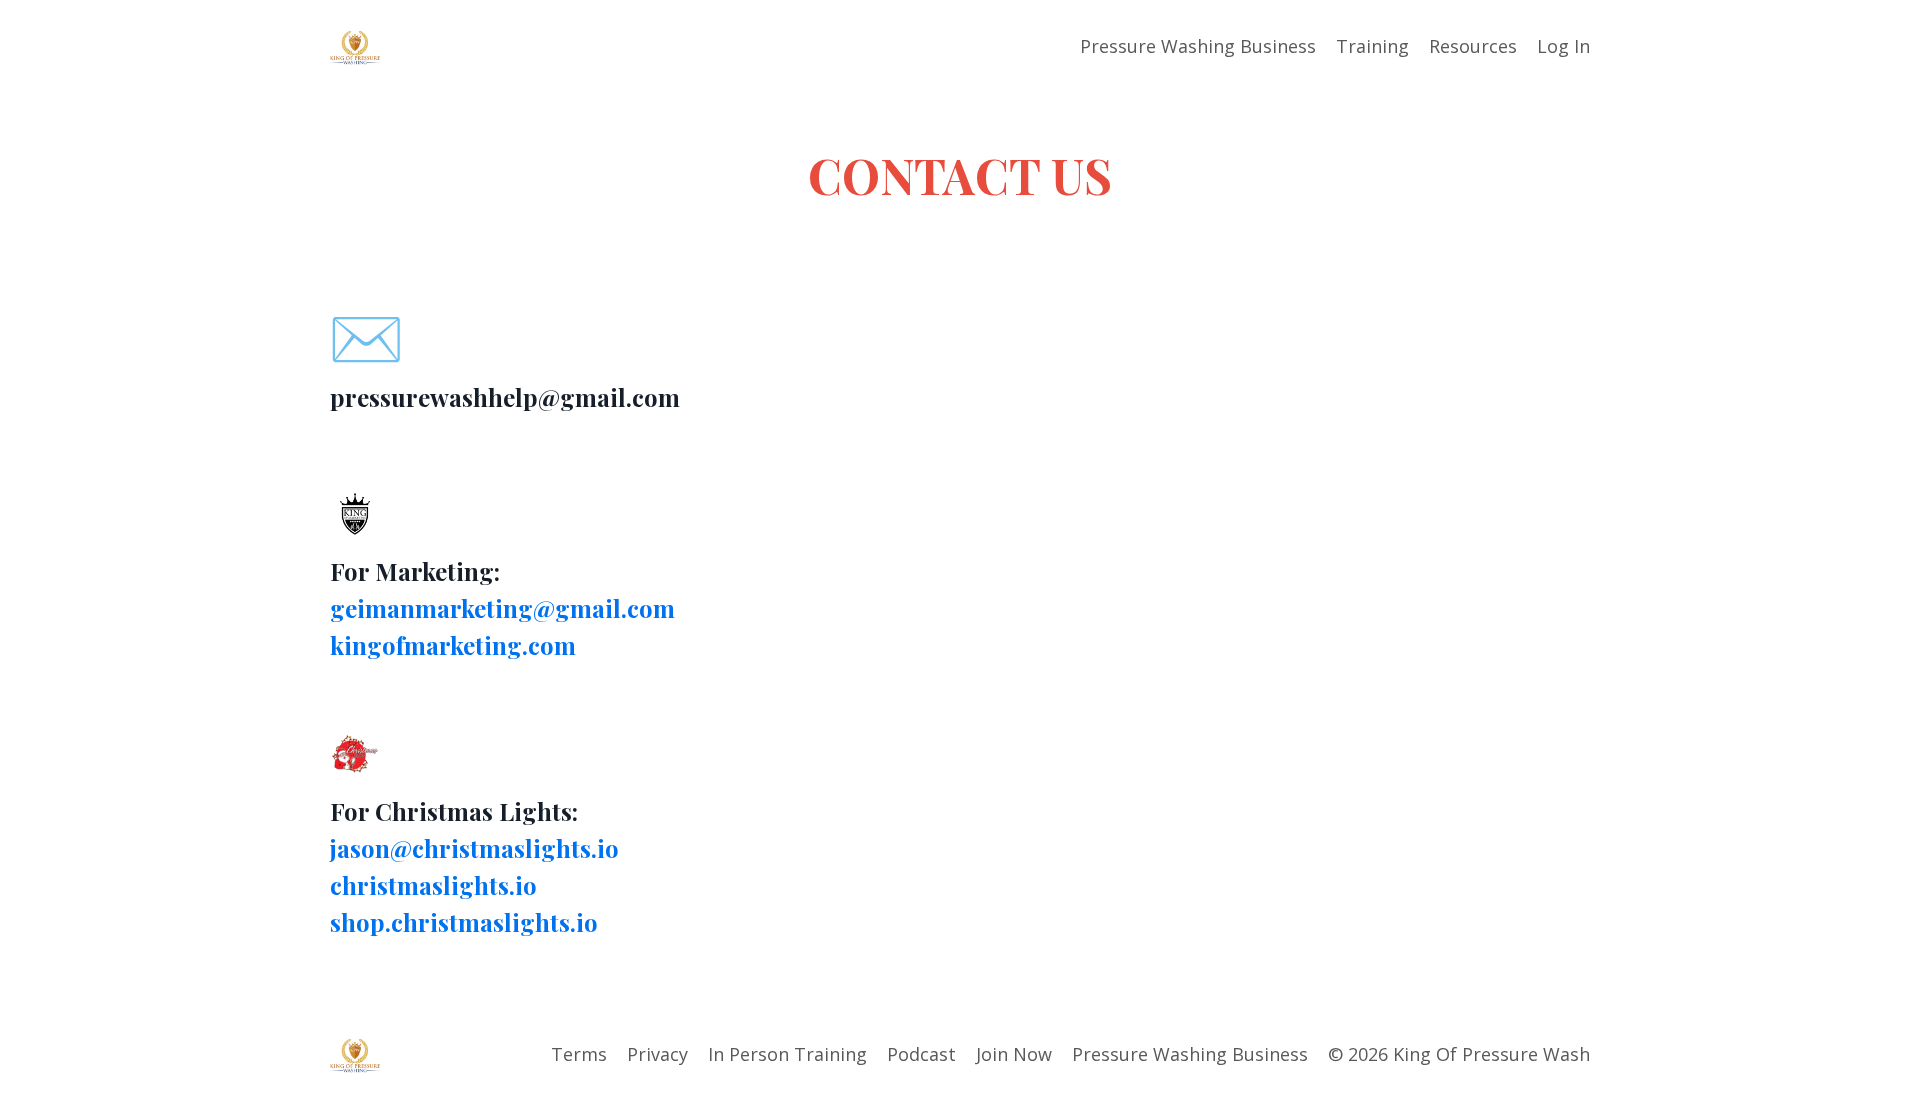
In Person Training (787, 1054)
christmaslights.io (433, 885)
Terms (579, 1054)
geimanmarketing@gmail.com (502, 608)
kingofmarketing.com (453, 645)
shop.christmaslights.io (464, 922)
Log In (1563, 46)
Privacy (657, 1054)
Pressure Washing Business (1198, 46)
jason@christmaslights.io (474, 848)
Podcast (921, 1054)
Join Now (1014, 1054)
